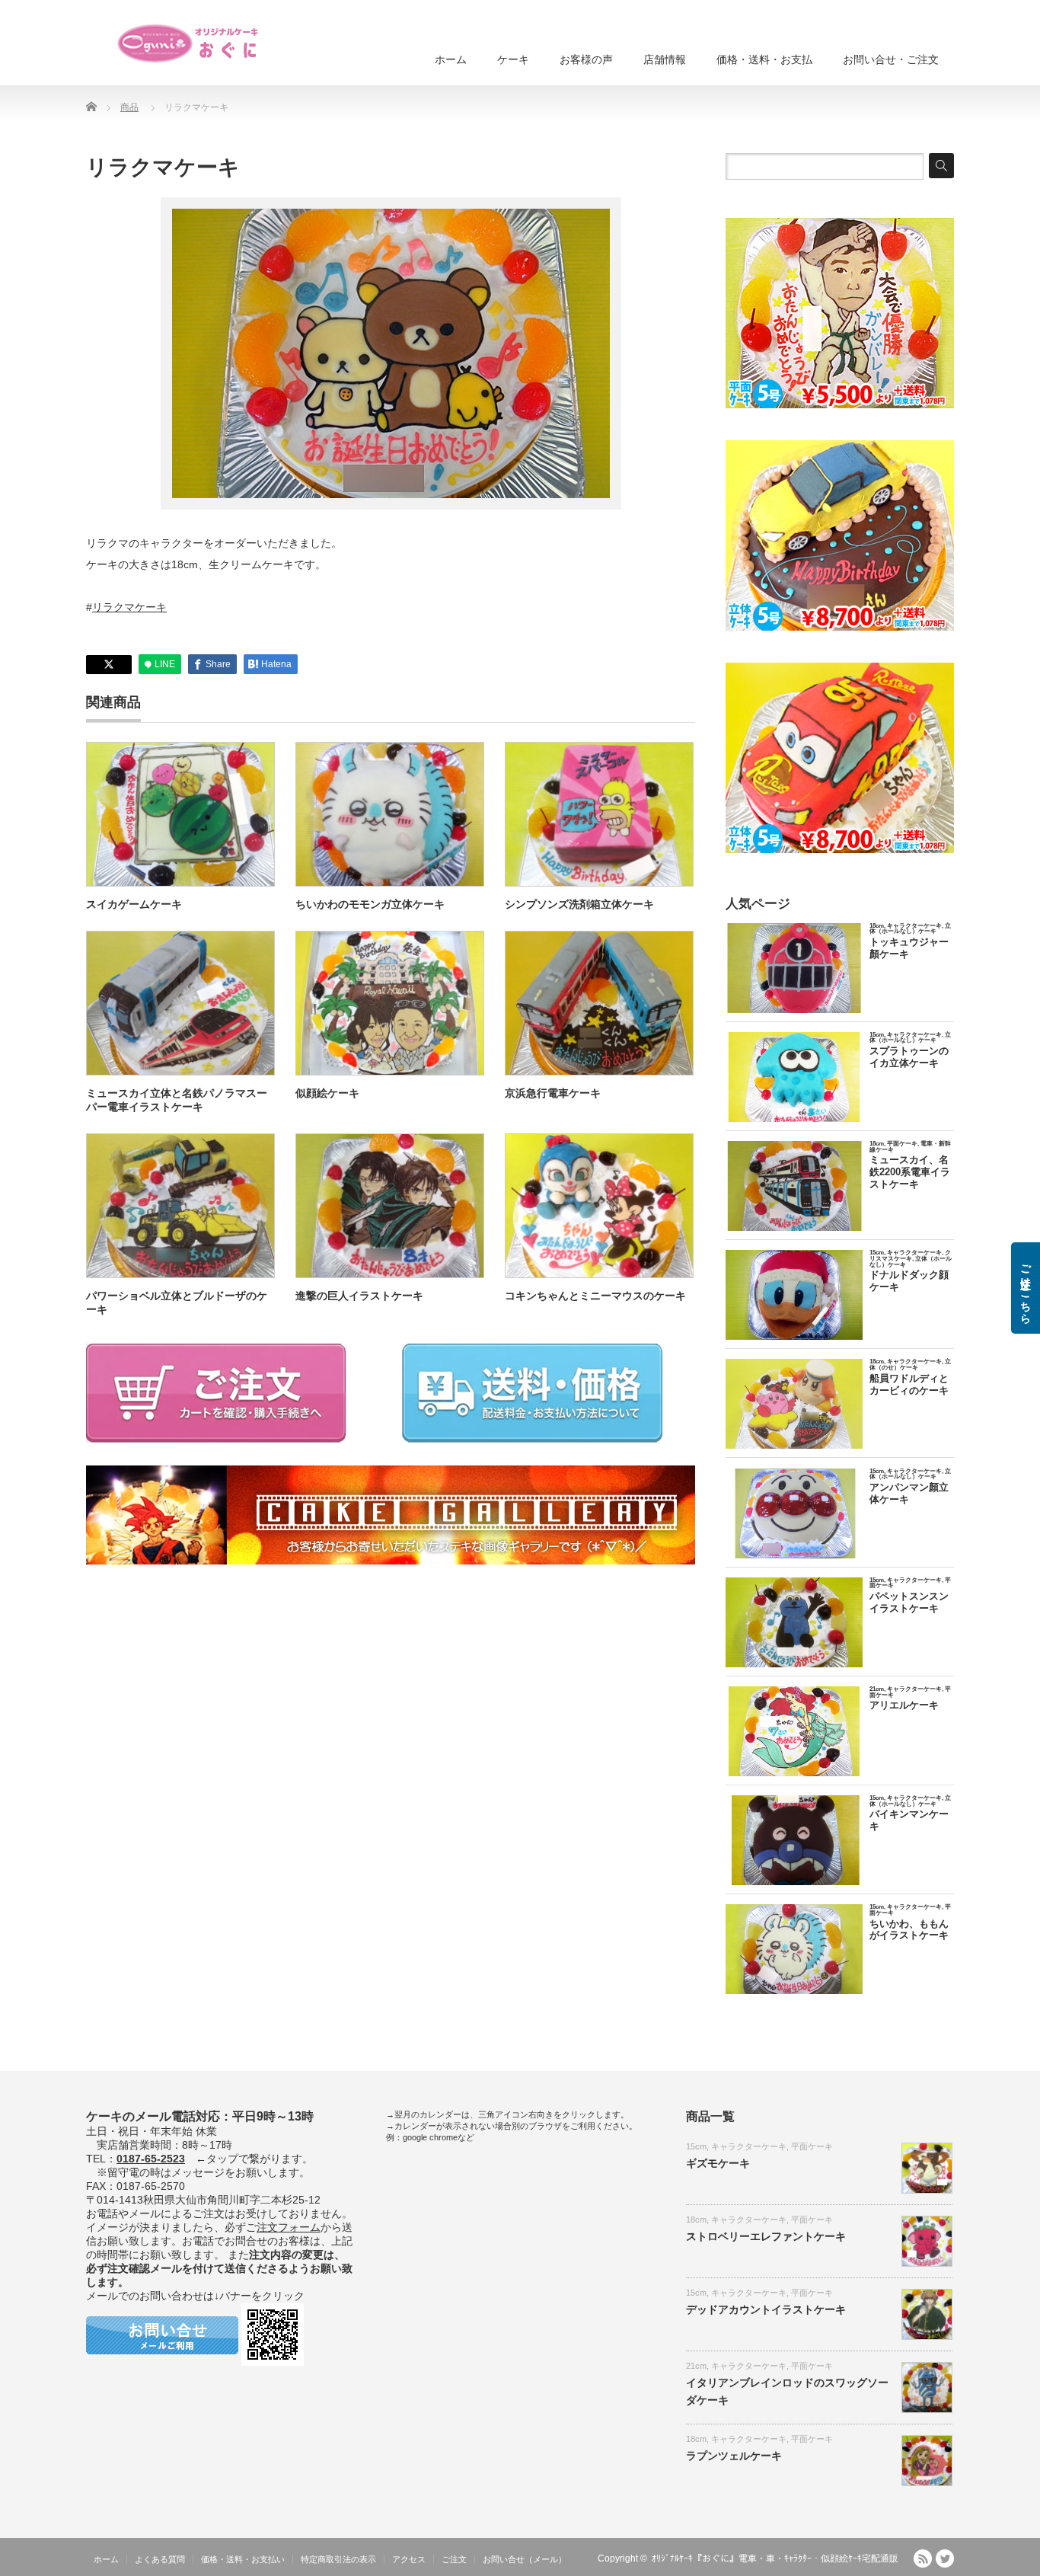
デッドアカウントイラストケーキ (766, 2309)
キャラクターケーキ (749, 2146)
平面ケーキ (812, 2146)
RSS (923, 2558)
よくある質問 (160, 2559)
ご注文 (454, 2559)
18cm (696, 2220)
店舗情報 (665, 59)
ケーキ (513, 59)
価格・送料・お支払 (764, 59)
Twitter (945, 2558)
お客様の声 (586, 59)
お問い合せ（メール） (525, 2559)
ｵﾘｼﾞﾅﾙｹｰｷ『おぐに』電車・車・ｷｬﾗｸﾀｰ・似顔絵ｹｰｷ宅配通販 (775, 2558)
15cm (696, 2146)
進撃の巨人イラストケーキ (359, 1296)
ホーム (451, 59)
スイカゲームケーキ (134, 904)
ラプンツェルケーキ (734, 2456)
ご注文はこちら (1026, 1288)
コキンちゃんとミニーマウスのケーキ (595, 1296)
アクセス (409, 2559)
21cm (696, 2366)
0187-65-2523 (151, 2159)
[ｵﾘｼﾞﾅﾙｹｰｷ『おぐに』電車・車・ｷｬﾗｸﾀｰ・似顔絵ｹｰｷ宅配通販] (189, 43)
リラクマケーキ (129, 607)
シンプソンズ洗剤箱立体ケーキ (579, 904)
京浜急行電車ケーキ (553, 1093)
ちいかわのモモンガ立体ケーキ (370, 904)
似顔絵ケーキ (327, 1093)
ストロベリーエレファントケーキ (766, 2236)
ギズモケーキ (718, 2163)
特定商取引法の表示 (338, 2559)
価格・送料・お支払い (243, 2559)
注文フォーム (289, 2227)
